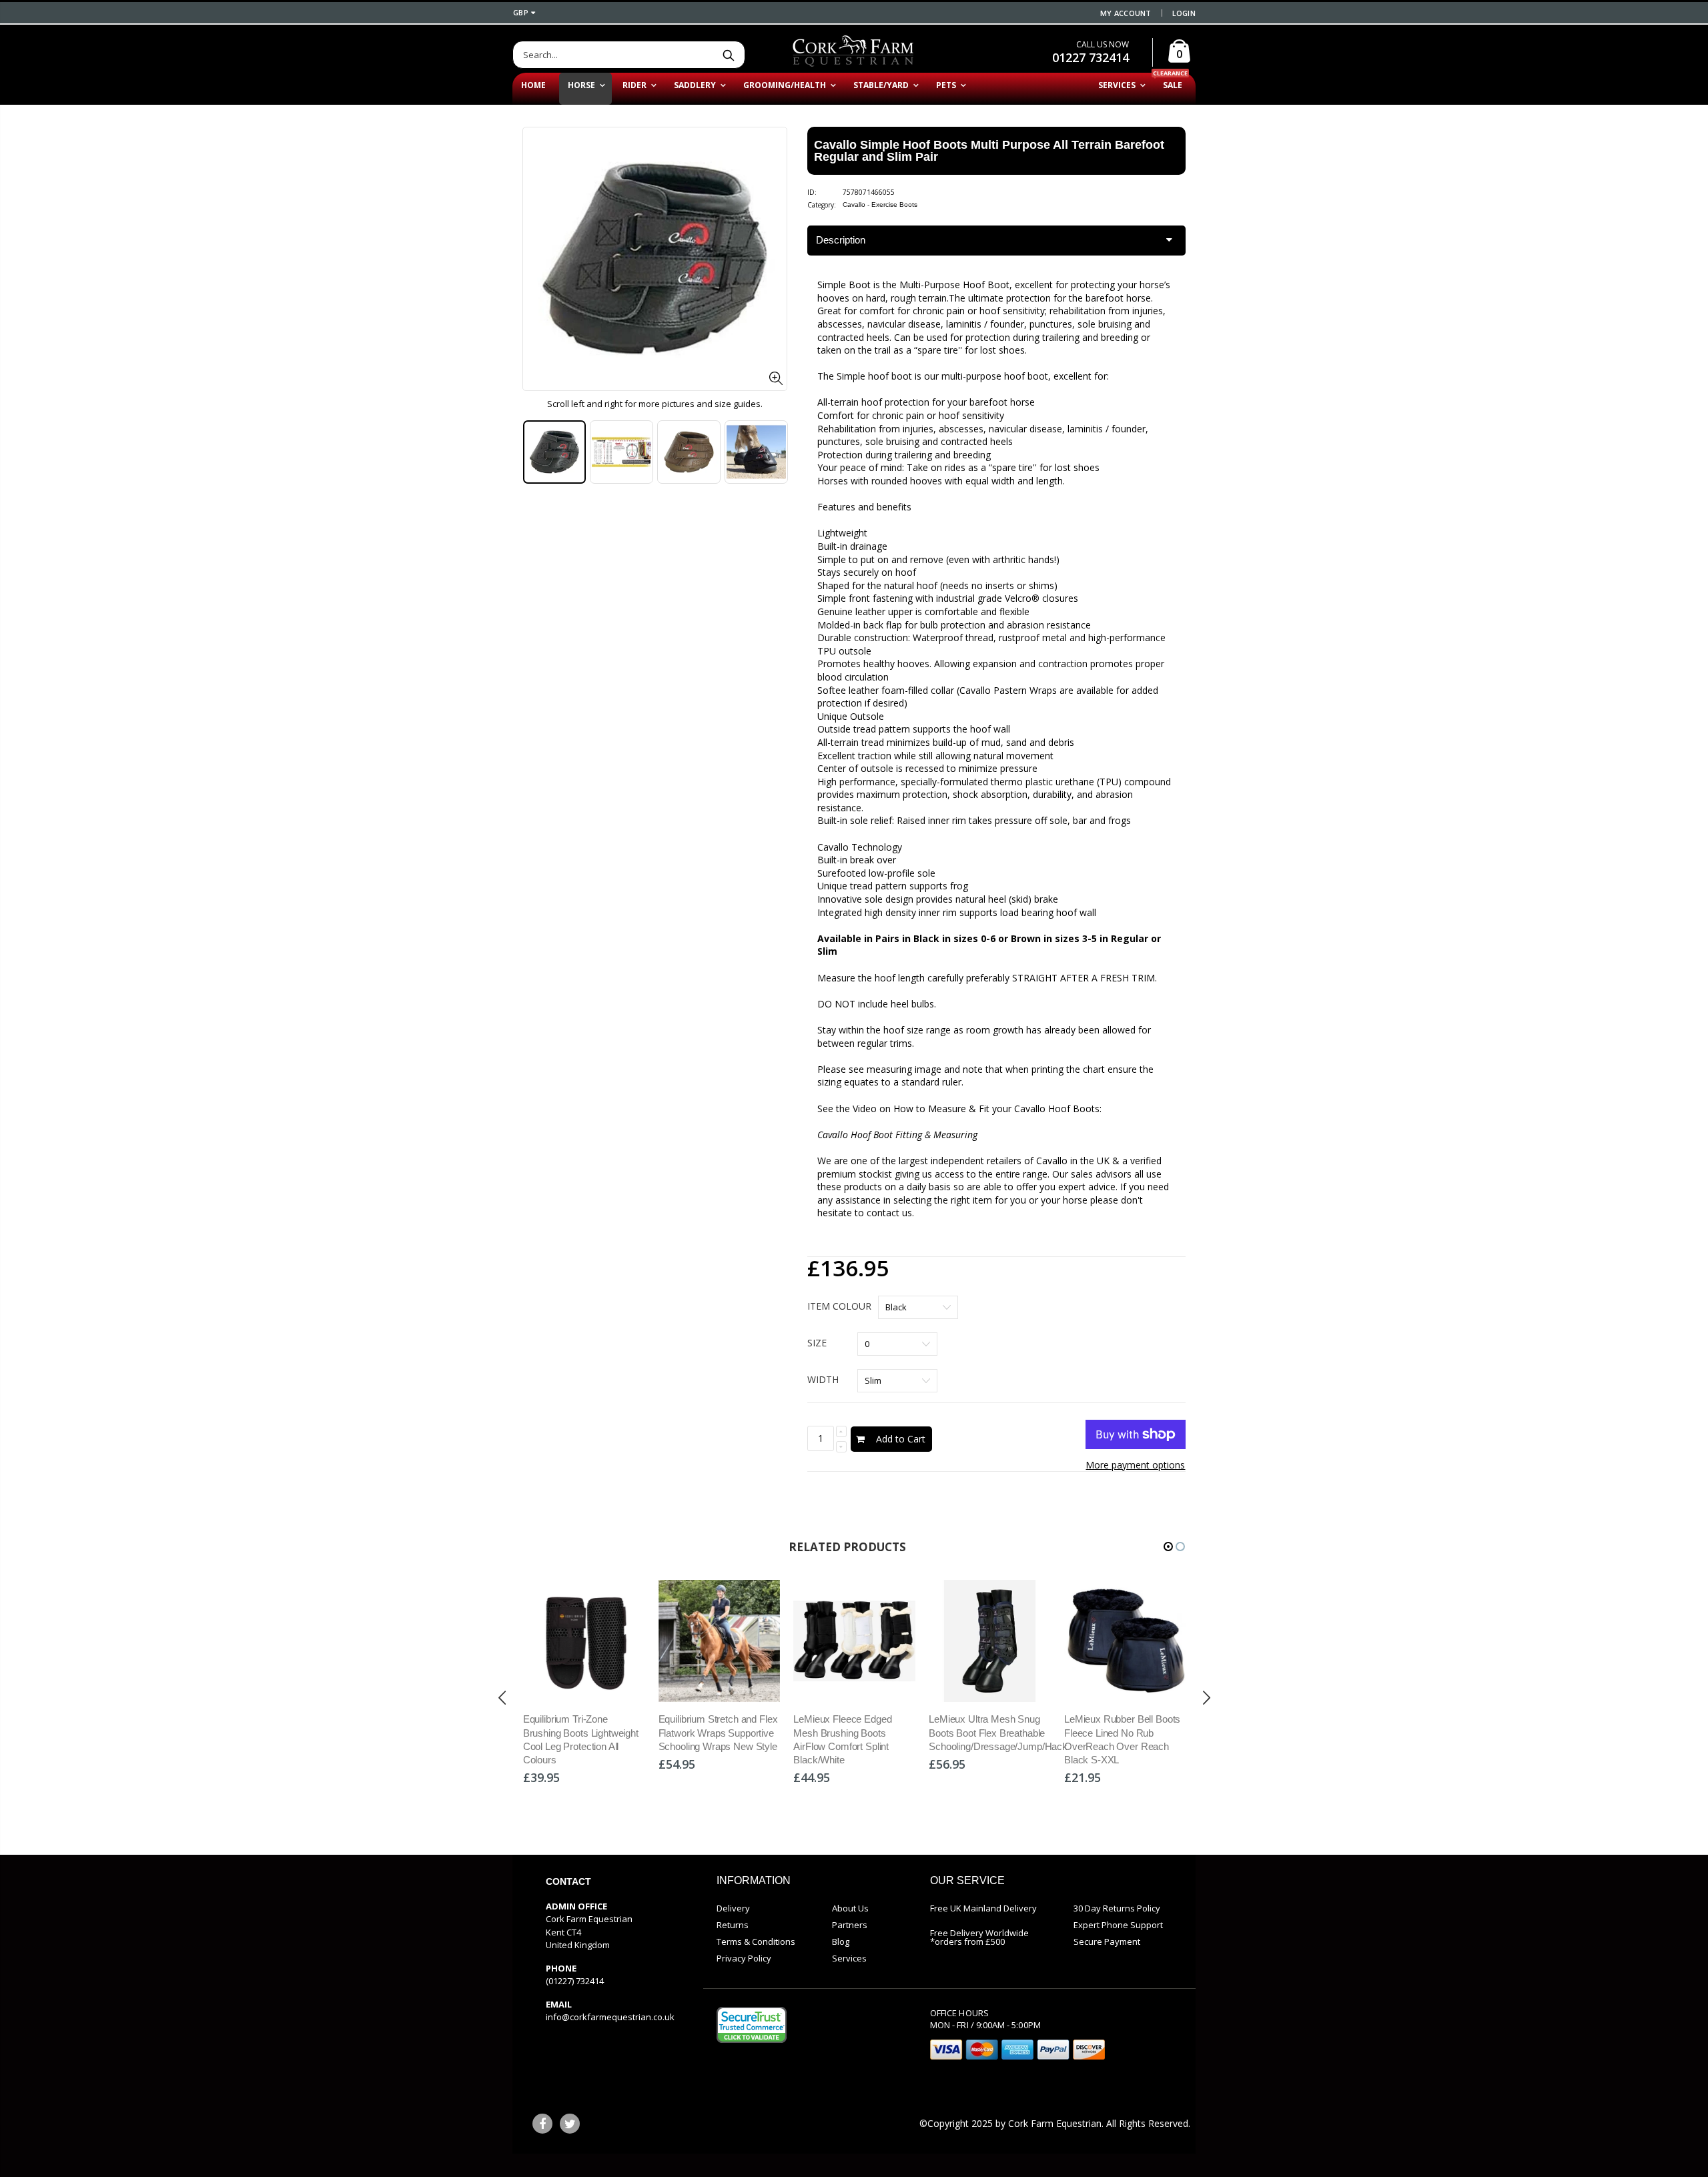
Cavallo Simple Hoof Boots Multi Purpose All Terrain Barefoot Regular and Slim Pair (989, 151)
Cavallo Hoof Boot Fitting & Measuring (897, 1135)
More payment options (1135, 1465)
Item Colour (839, 1306)
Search (728, 55)
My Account (1126, 13)
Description (841, 240)
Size (817, 1343)
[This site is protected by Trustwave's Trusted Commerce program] (752, 2025)
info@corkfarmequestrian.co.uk (610, 2017)
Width (823, 1379)
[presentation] (536, 455)
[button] (1168, 1547)
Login (1184, 13)
